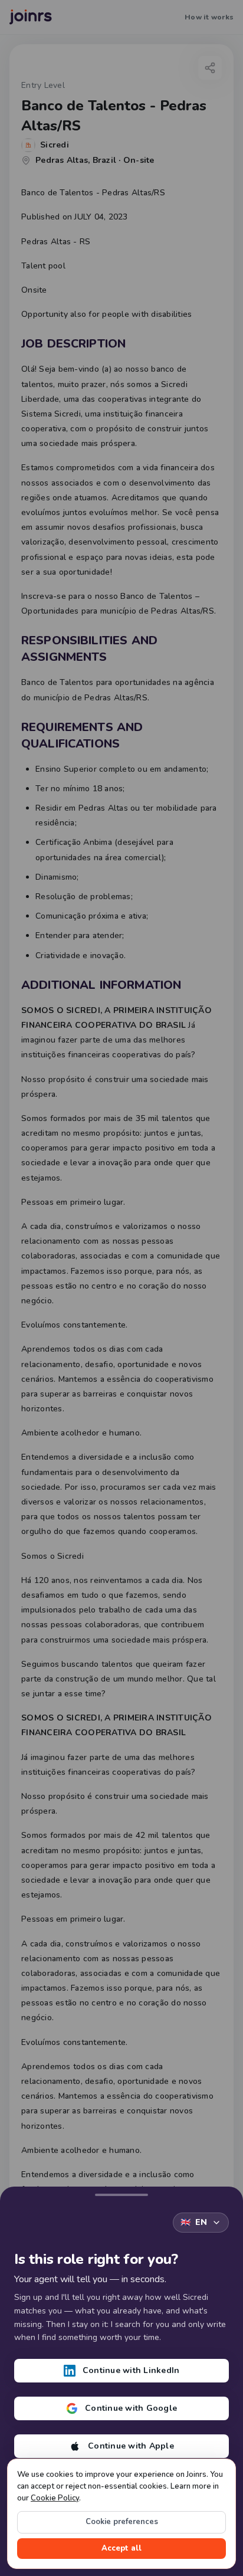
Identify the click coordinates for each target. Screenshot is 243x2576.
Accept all (121, 2548)
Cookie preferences (122, 2522)
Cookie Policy (55, 2498)
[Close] (121, 2192)
